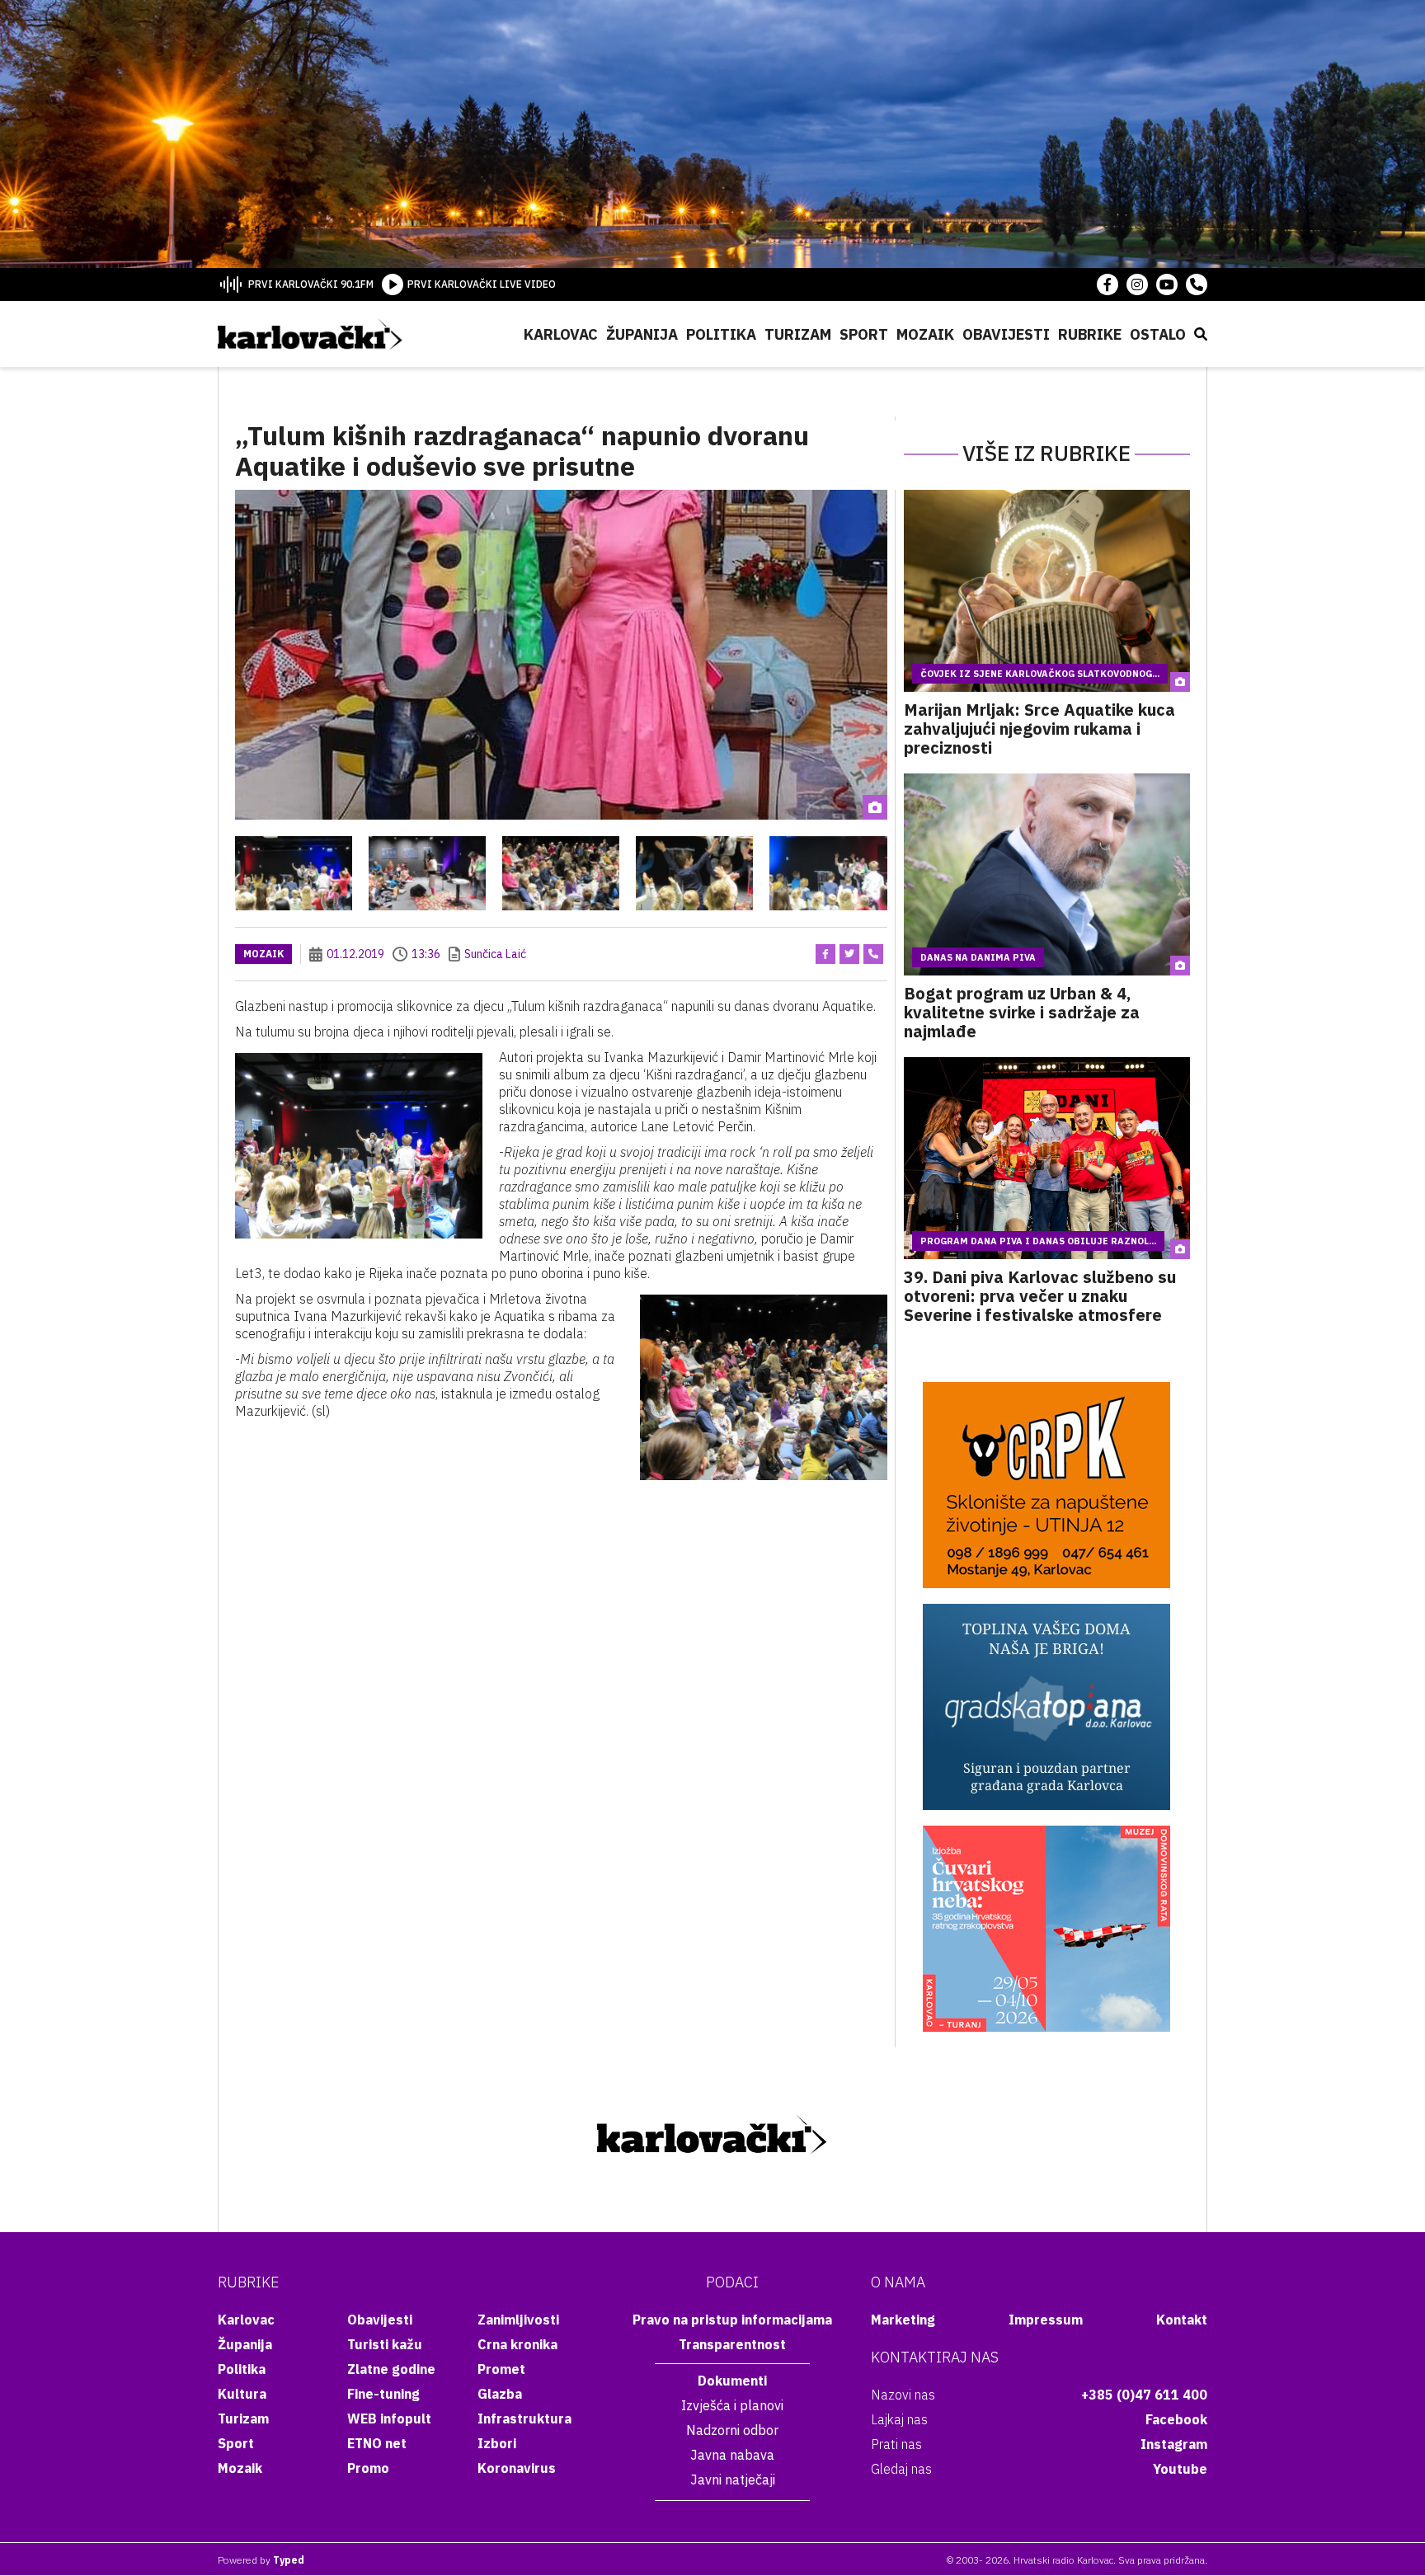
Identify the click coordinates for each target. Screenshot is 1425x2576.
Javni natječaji (733, 2480)
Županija (642, 334)
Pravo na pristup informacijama (732, 2320)
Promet (501, 2369)
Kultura (242, 2394)
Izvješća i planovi (732, 2405)
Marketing (903, 2320)
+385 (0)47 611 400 (1144, 2395)
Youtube (1180, 2469)
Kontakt (1182, 2320)
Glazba (500, 2394)
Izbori (497, 2443)
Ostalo (1158, 334)
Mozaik (925, 334)
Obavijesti (1006, 334)
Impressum (1046, 2320)
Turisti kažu (385, 2344)
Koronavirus (517, 2468)
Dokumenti (732, 2381)
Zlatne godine (391, 2369)
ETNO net (377, 2443)
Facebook (1176, 2419)
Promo (368, 2468)
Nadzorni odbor (732, 2430)
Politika (721, 334)
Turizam (798, 334)
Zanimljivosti (518, 2320)
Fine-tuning (383, 2394)
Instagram (1174, 2444)
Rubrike (1090, 334)
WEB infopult (389, 2419)
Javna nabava (732, 2455)
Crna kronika (517, 2344)
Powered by (261, 2560)
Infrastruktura (524, 2419)
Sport (864, 334)
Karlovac (561, 334)
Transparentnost (732, 2344)
